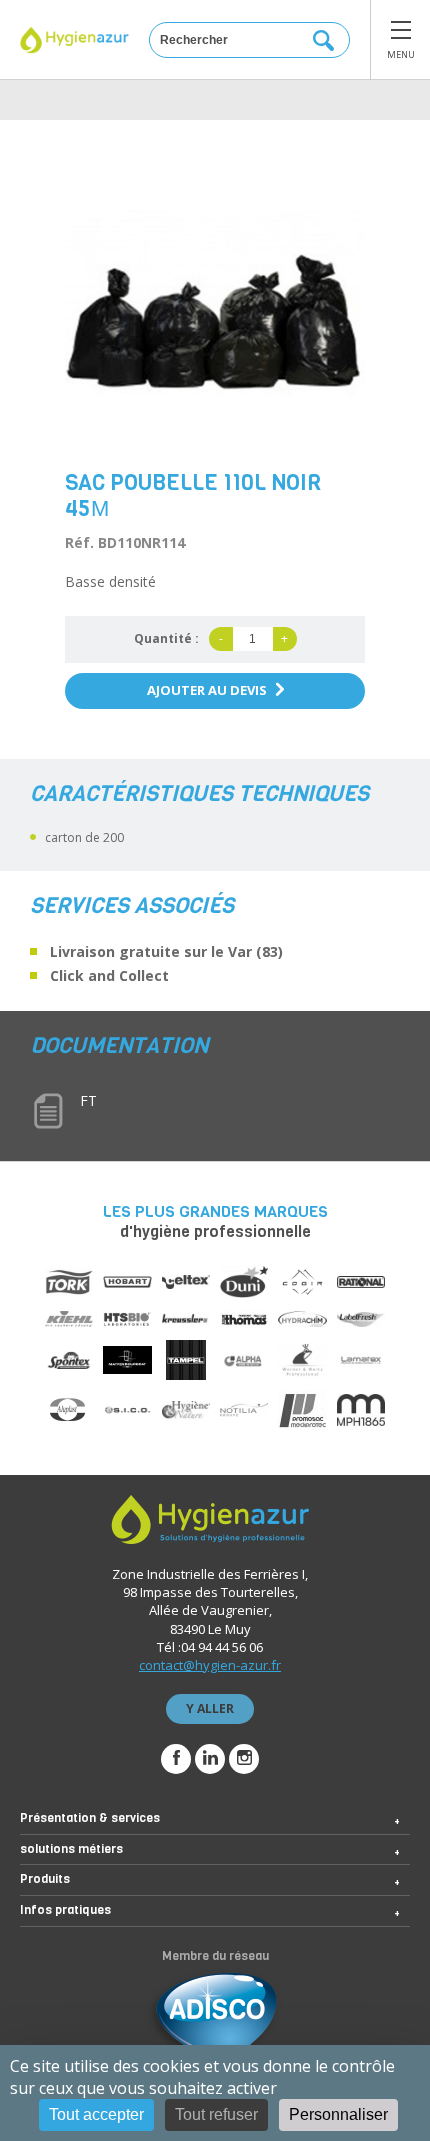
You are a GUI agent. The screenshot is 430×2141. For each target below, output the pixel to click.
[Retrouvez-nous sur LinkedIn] (210, 1759)
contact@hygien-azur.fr (210, 1665)
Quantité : (166, 638)
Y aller (210, 1708)
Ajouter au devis (207, 690)
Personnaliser (338, 2114)
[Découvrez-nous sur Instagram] (244, 1759)
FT (88, 1100)
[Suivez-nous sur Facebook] (176, 1759)
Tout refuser (216, 2114)
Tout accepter (96, 2114)
